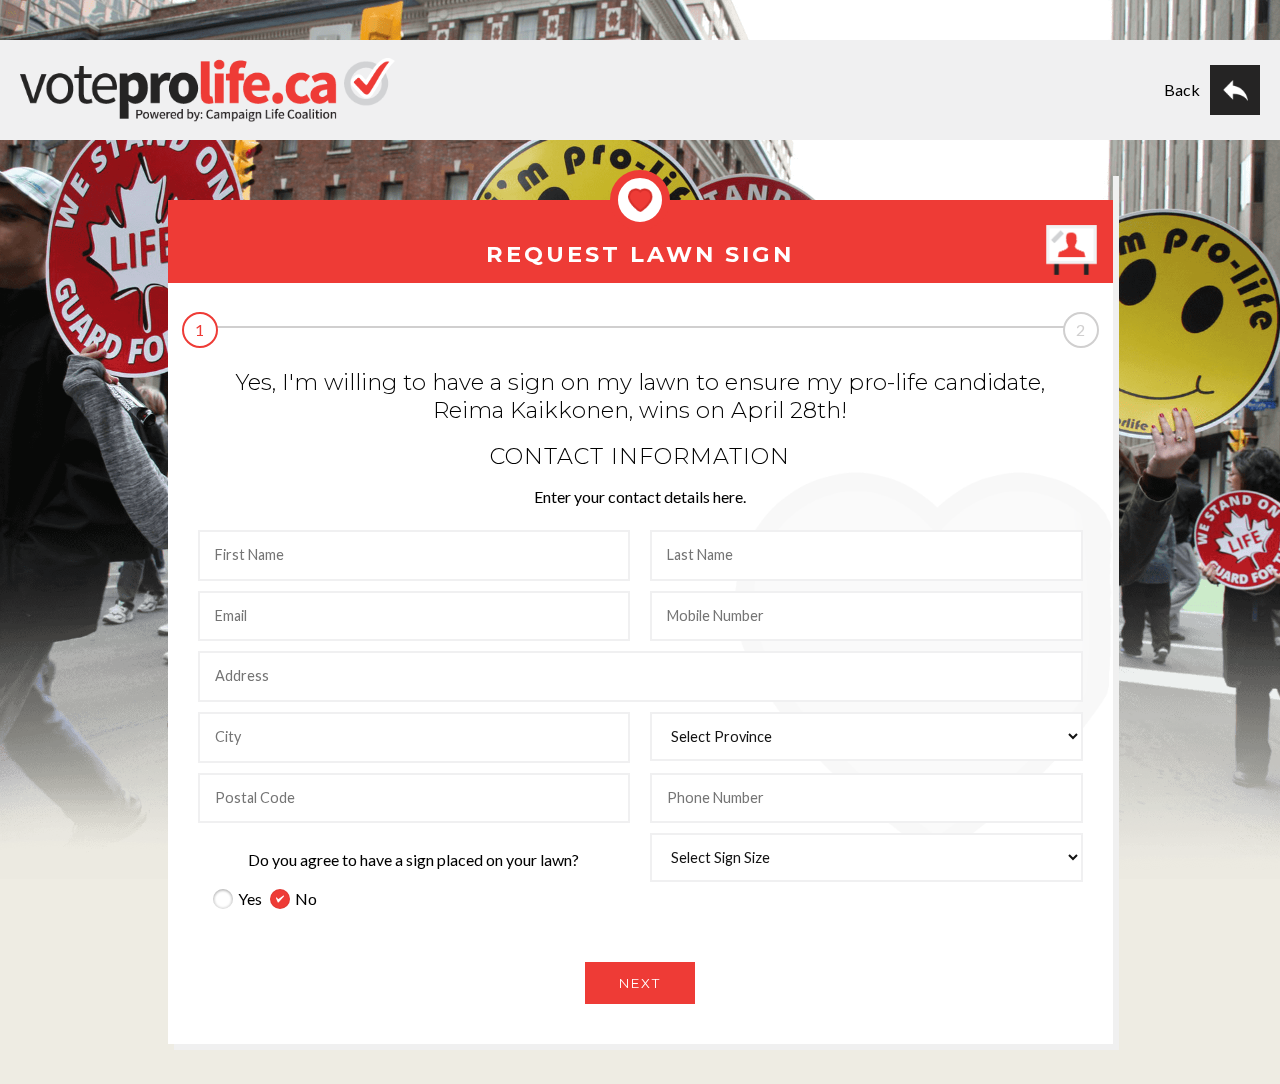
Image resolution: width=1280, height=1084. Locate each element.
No (306, 898)
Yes (250, 898)
